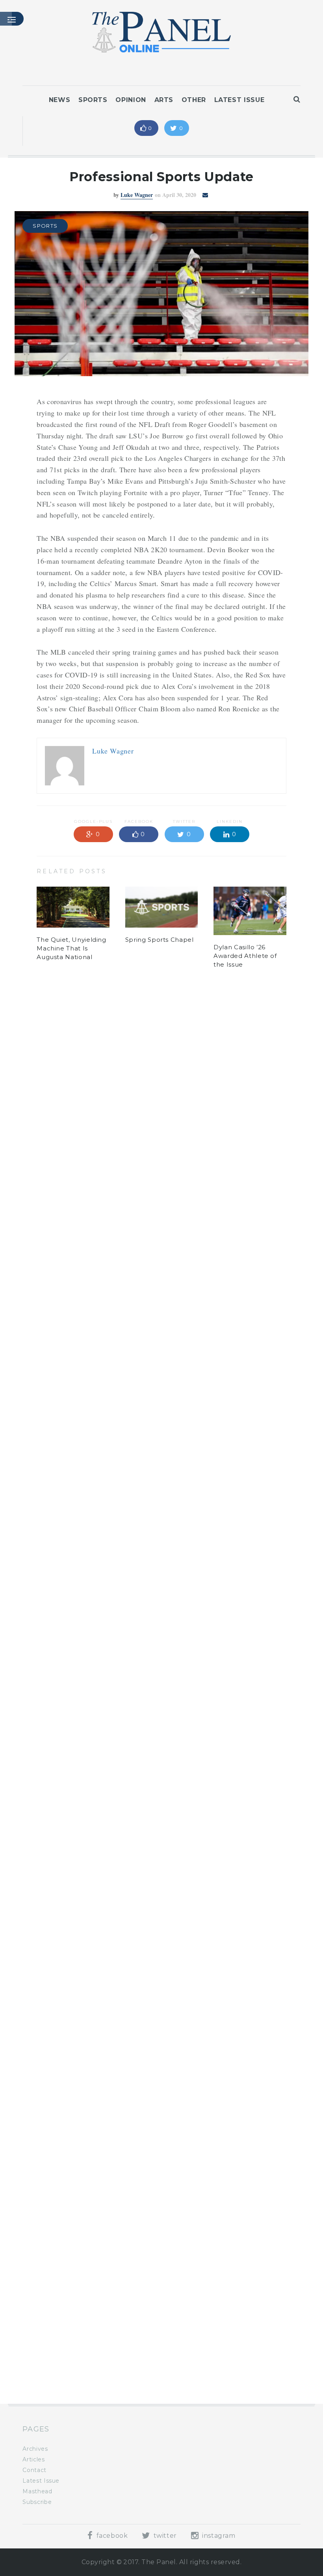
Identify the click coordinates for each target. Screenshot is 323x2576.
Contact (34, 2470)
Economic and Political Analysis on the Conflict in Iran (157, 2360)
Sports (93, 100)
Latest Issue (239, 100)
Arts (164, 100)
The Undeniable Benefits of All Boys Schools (68, 2352)
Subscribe (37, 2502)
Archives (35, 2449)
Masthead (37, 2491)
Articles (33, 2459)
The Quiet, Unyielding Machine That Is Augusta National (71, 948)
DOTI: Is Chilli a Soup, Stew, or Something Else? (248, 2360)
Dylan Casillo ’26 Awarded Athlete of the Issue (245, 956)
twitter (164, 2536)
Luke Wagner (137, 195)
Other (194, 100)
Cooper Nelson (137, 1053)
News (60, 100)
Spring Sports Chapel (160, 940)
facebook (111, 2536)
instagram (218, 2536)
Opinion (131, 100)
